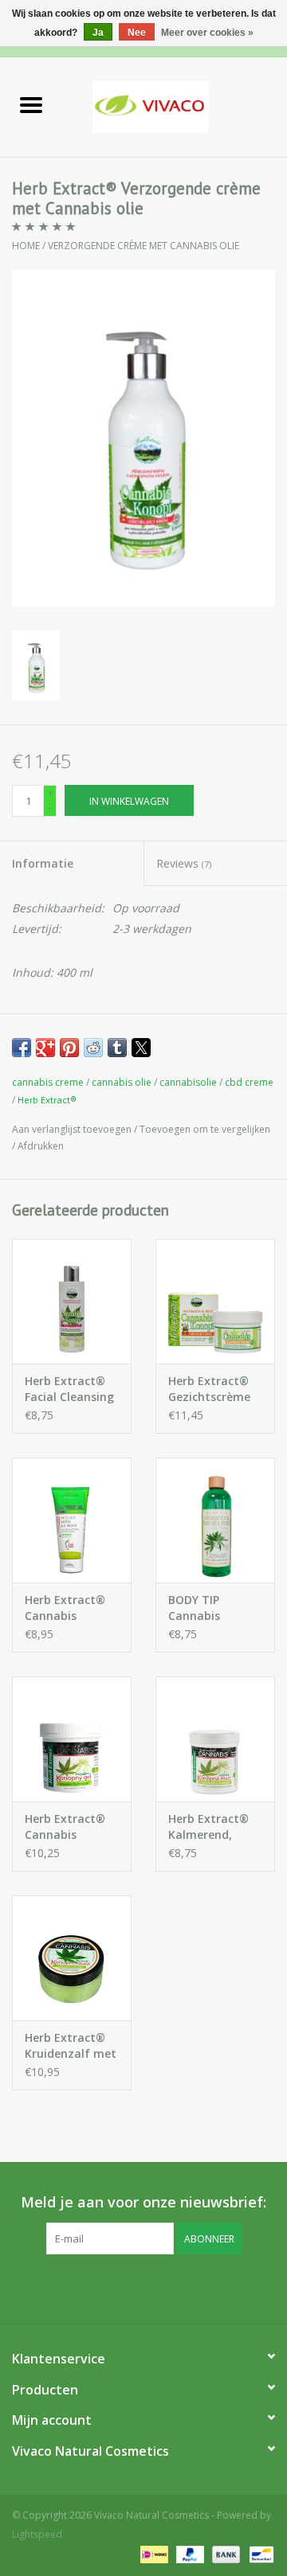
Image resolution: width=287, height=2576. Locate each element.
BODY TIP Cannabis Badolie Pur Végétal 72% (203, 1608)
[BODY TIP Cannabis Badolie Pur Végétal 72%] (215, 1520)
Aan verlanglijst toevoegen (73, 1129)
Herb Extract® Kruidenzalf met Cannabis (71, 2046)
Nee (137, 33)
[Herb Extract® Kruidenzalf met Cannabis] (72, 1958)
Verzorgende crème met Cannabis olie (143, 246)
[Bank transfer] (224, 2554)
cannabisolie (188, 1082)
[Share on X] (141, 1048)
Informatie (43, 863)
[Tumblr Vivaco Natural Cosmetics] (187, 2287)
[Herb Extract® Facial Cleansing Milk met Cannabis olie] (72, 1301)
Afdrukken (41, 1146)
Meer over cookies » (207, 33)
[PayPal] (189, 2554)
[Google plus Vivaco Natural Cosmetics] (129, 2287)
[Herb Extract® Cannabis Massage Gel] (72, 1739)
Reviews (184, 863)
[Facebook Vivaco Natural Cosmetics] (72, 2287)
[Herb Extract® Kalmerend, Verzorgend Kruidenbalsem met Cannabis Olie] (215, 1739)
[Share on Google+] (45, 1048)
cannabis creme (48, 1082)
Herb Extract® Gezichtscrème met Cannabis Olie (209, 1389)
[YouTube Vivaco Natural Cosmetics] (158, 2287)
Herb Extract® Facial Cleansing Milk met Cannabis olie (69, 1389)
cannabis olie (122, 1082)
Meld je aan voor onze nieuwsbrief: (143, 2202)
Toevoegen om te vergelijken (205, 1129)
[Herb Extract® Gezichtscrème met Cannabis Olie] (215, 1301)
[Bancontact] (259, 2554)
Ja (98, 33)
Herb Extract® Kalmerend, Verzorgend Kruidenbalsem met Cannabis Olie (210, 1827)
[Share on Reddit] (93, 1048)
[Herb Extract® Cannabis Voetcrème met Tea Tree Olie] (72, 1520)
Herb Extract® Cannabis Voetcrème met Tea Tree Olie (68, 1608)
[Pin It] (69, 1048)
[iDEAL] (152, 2554)
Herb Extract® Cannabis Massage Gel (65, 1827)
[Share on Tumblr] (117, 1048)
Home (26, 246)
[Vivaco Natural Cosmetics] (175, 105)
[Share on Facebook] (22, 1048)
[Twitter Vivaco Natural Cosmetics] (100, 2287)
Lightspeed (37, 2534)
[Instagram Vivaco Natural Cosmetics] (215, 2287)
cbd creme (249, 1082)
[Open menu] (31, 104)
